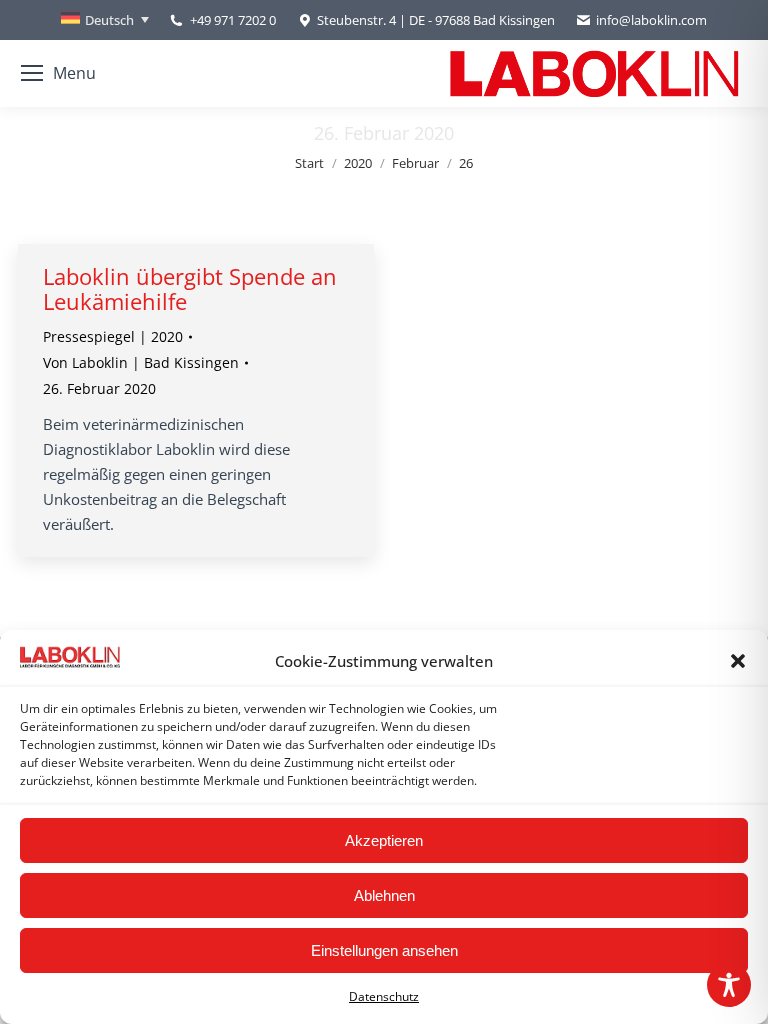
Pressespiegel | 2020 (113, 336)
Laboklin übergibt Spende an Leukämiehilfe (190, 288)
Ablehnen (384, 895)
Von (141, 362)
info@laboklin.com (651, 20)
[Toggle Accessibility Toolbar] (729, 985)
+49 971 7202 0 (233, 20)
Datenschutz (384, 996)
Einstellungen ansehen (384, 950)
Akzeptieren (384, 840)
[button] (738, 661)
